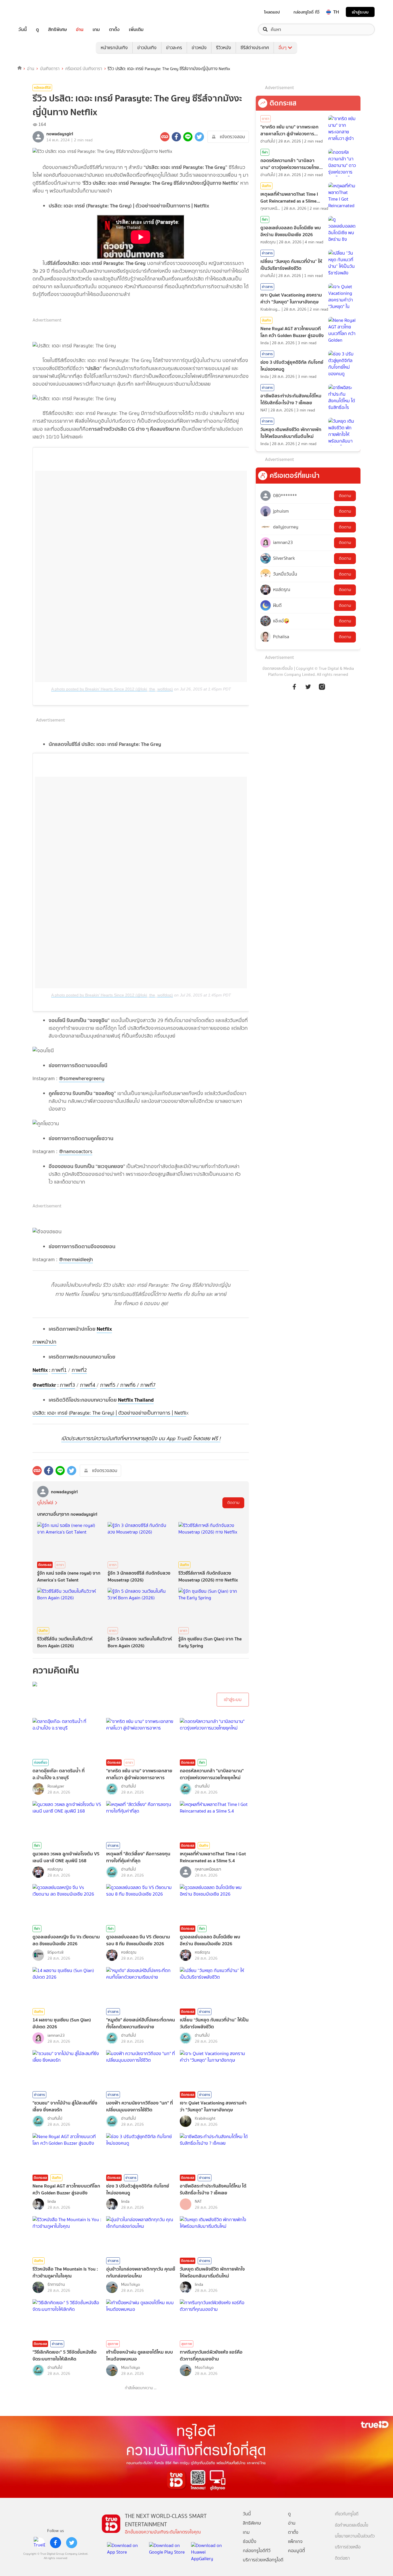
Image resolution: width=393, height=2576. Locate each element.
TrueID (36, 12)
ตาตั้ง (114, 29)
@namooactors (76, 1151)
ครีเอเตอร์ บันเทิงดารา (84, 69)
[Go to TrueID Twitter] (308, 690)
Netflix (104, 1329)
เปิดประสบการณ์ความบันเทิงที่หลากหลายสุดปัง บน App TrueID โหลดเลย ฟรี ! (141, 1438)
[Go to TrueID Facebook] (294, 690)
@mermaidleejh (76, 1259)
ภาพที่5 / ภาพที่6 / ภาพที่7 (128, 1385)
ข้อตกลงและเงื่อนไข (278, 668)
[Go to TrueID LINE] (322, 690)
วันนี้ (23, 29)
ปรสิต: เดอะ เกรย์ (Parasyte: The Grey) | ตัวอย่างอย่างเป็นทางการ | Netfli (109, 1413)
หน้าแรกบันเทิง (114, 48)
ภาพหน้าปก (44, 1342)
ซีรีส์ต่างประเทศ (255, 48)
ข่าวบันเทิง (147, 48)
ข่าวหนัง (199, 48)
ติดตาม (233, 1503)
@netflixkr (44, 1385)
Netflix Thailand (136, 1400)
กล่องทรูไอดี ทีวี (306, 12)
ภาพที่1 (59, 1370)
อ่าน (80, 29)
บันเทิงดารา (50, 69)
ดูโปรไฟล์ (45, 1503)
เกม (96, 29)
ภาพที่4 (88, 1385)
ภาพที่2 (79, 1370)
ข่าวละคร (174, 48)
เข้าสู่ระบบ (360, 12)
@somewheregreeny (82, 1078)
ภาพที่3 (67, 1385)
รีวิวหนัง (224, 48)
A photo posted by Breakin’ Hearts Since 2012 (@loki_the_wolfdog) (112, 689)
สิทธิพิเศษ (57, 29)
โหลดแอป (272, 12)
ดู (37, 29)
